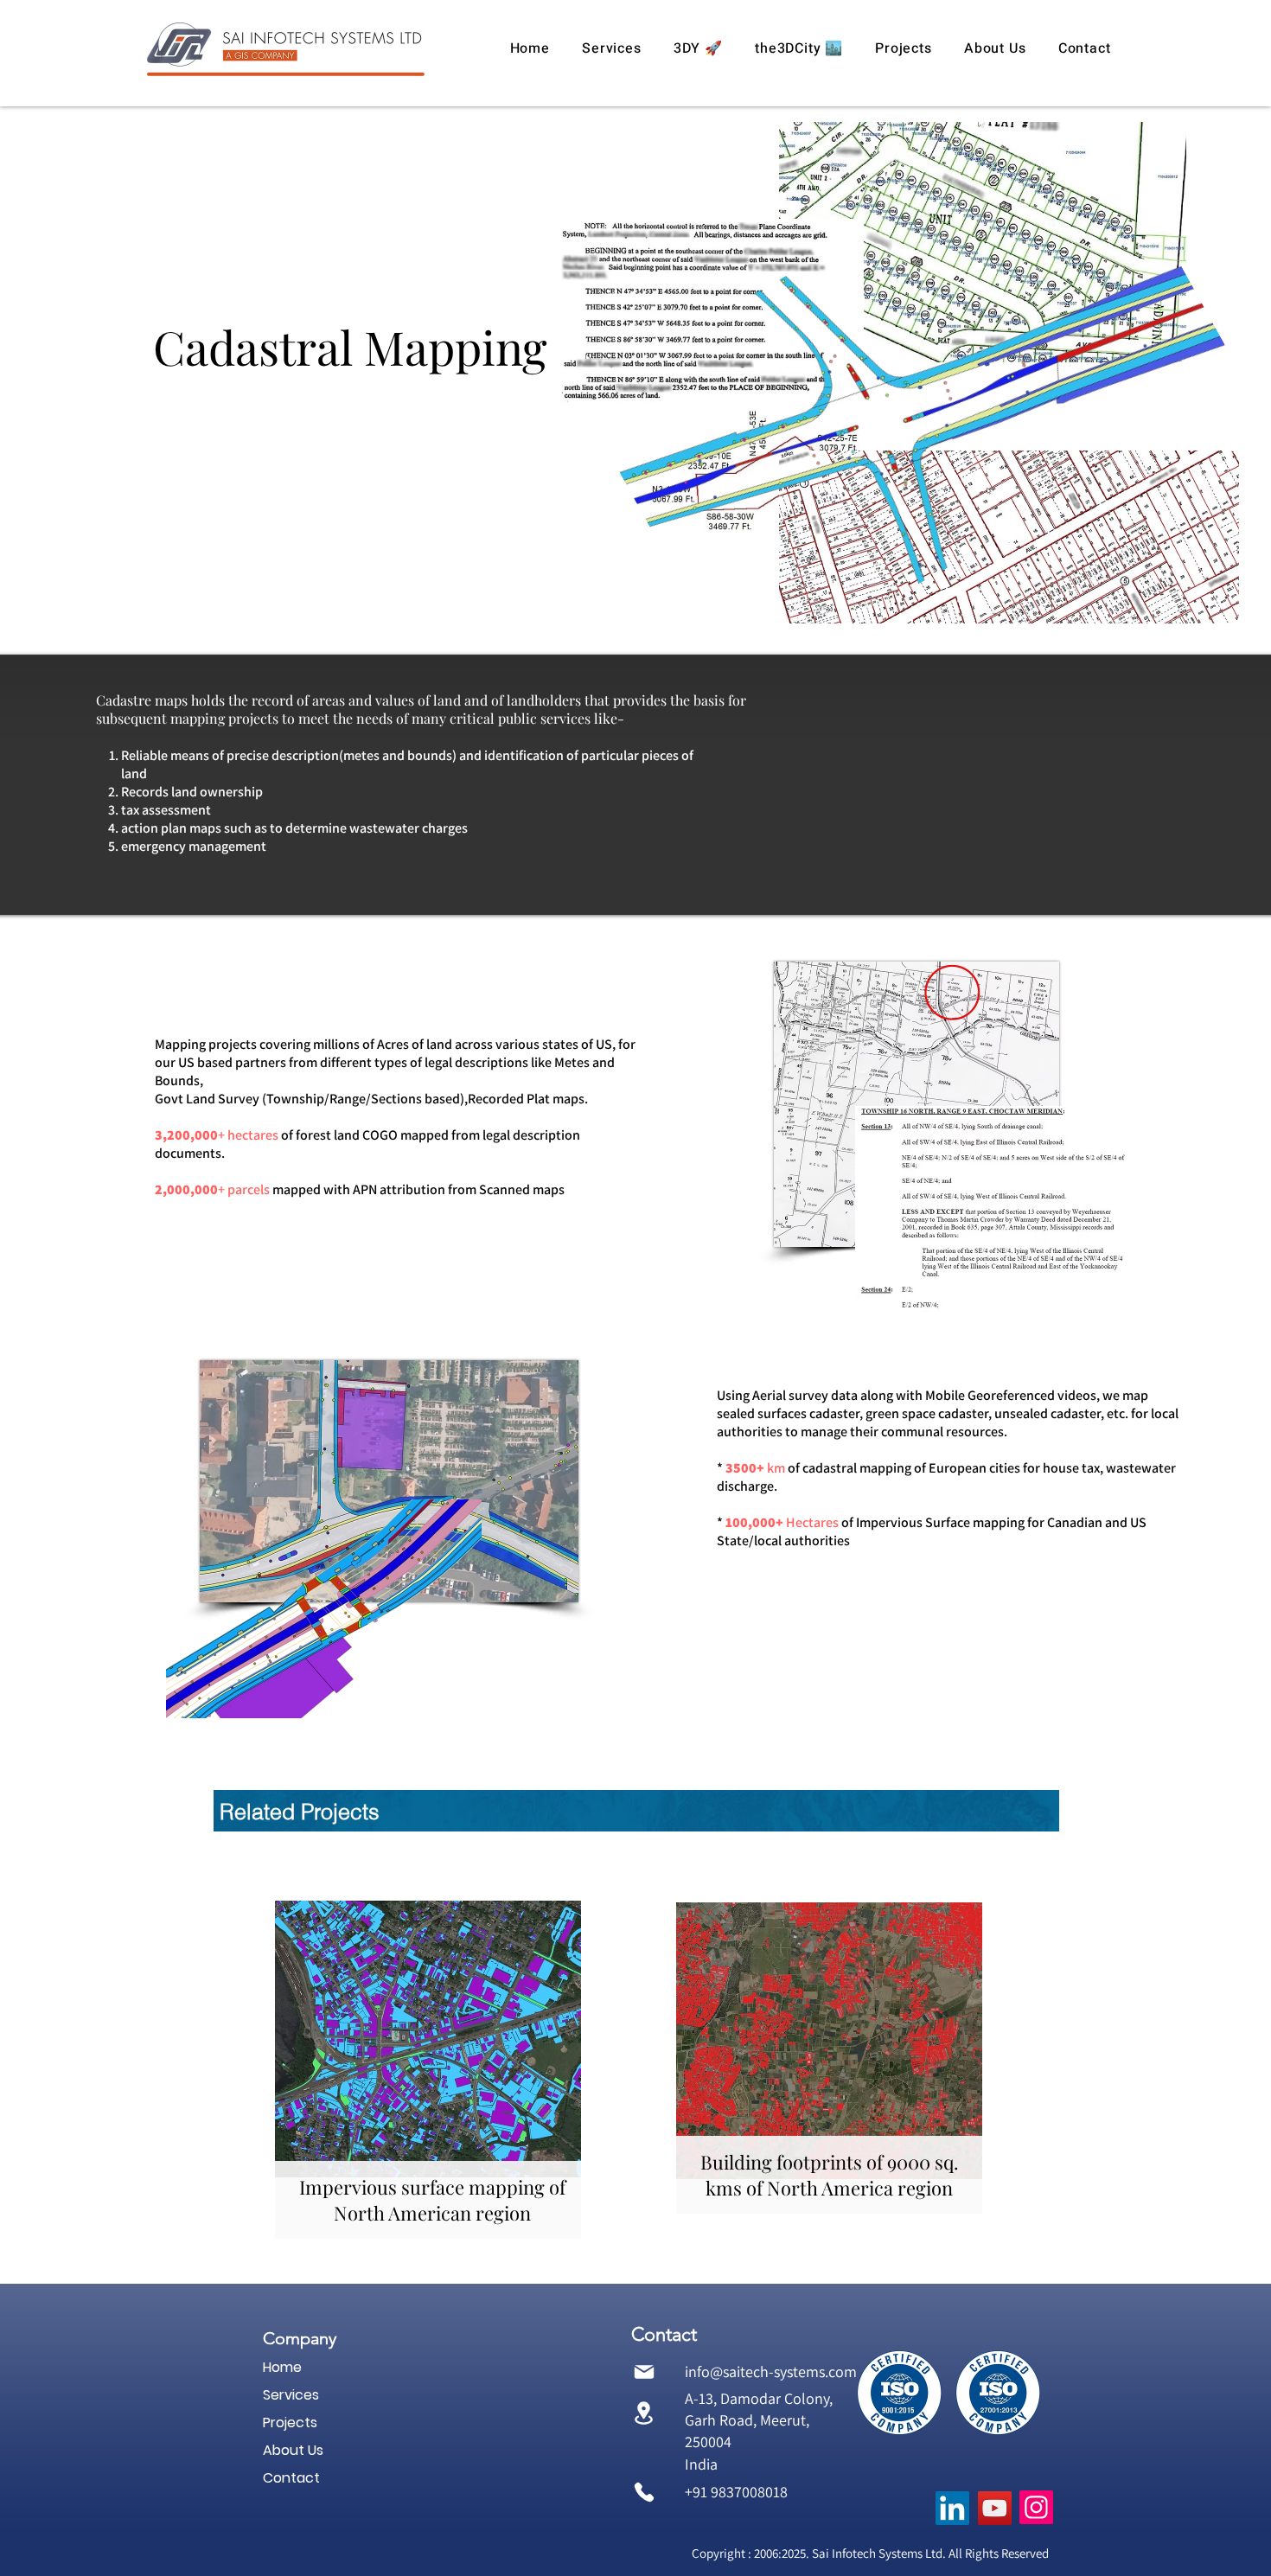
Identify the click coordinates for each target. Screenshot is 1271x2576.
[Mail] (644, 2371)
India (701, 2464)
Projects (290, 2423)
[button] (612, 48)
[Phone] (644, 2493)
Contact (291, 2478)
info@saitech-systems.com (771, 2371)
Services (291, 2395)
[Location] (644, 2413)
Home (282, 2367)
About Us (293, 2450)
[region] (428, 2066)
